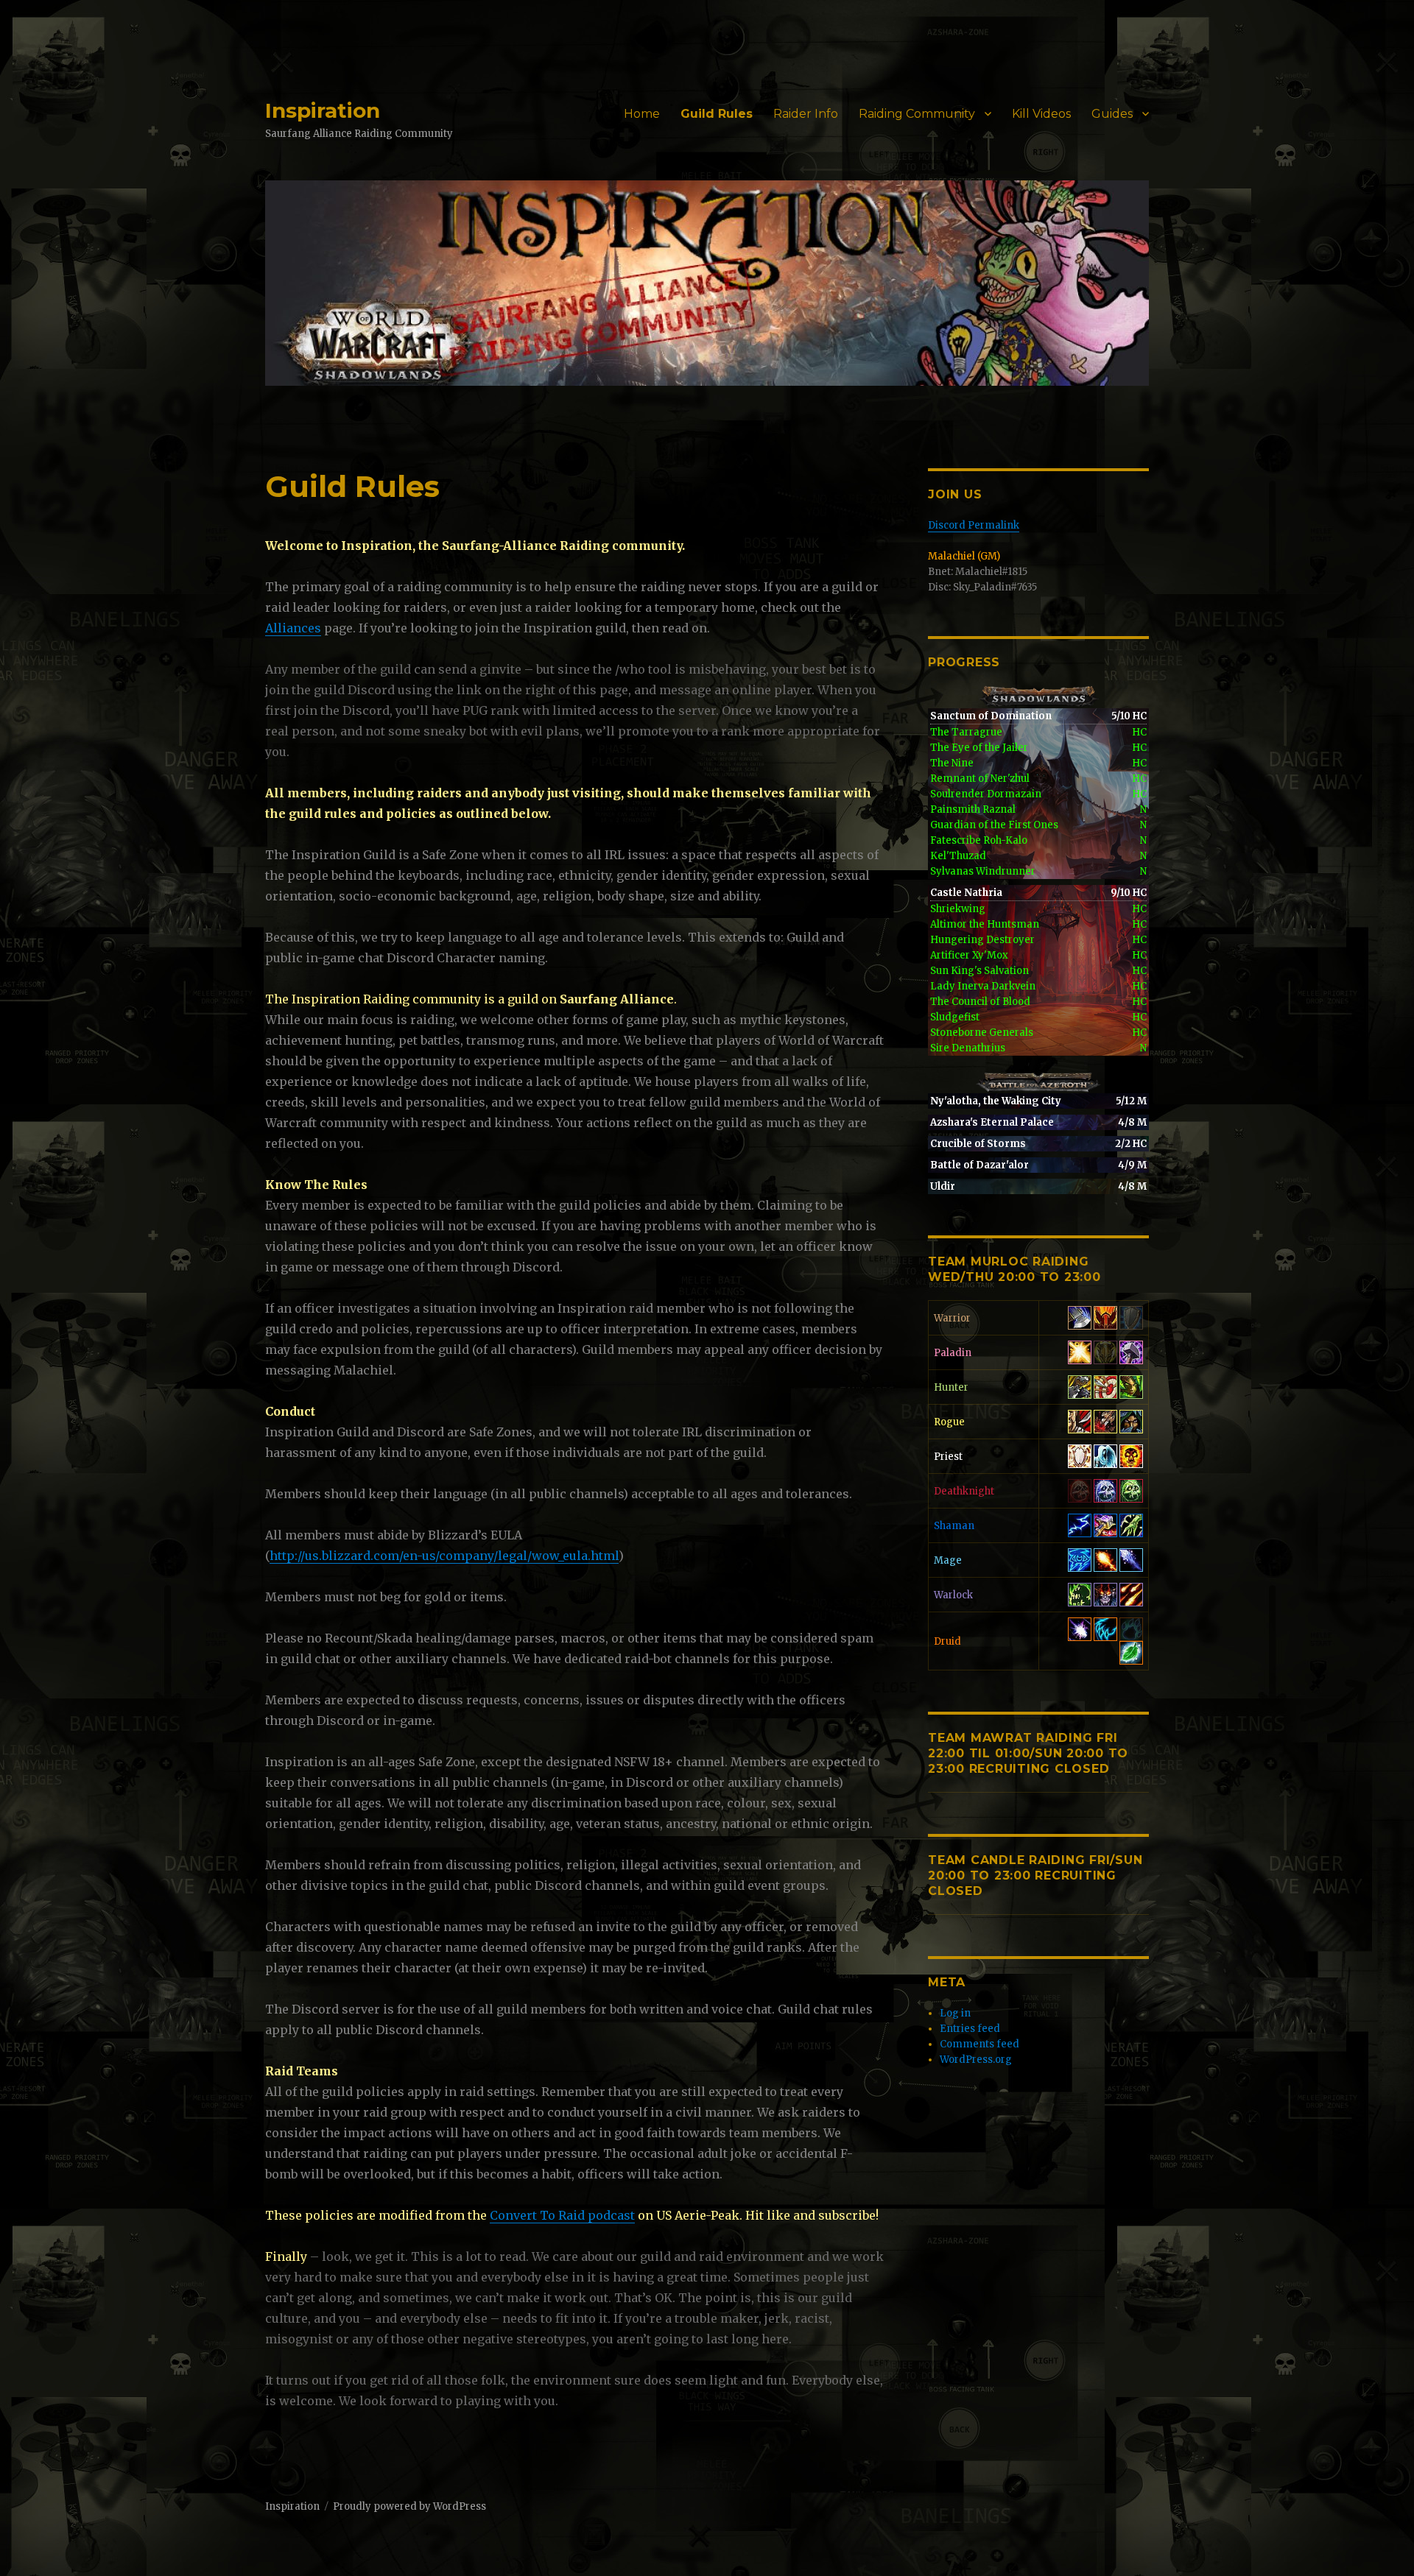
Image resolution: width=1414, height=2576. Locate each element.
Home (642, 114)
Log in (955, 2013)
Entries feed (970, 2029)
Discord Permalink (974, 525)
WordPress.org (976, 2060)
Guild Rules (717, 114)
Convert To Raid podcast (562, 2215)
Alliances (293, 628)
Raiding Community (917, 114)
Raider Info (806, 114)
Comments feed (979, 2044)
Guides (1112, 114)
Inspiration (323, 110)
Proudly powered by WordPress (409, 2506)
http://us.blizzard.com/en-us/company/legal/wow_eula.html (444, 1556)
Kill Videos (1041, 114)
